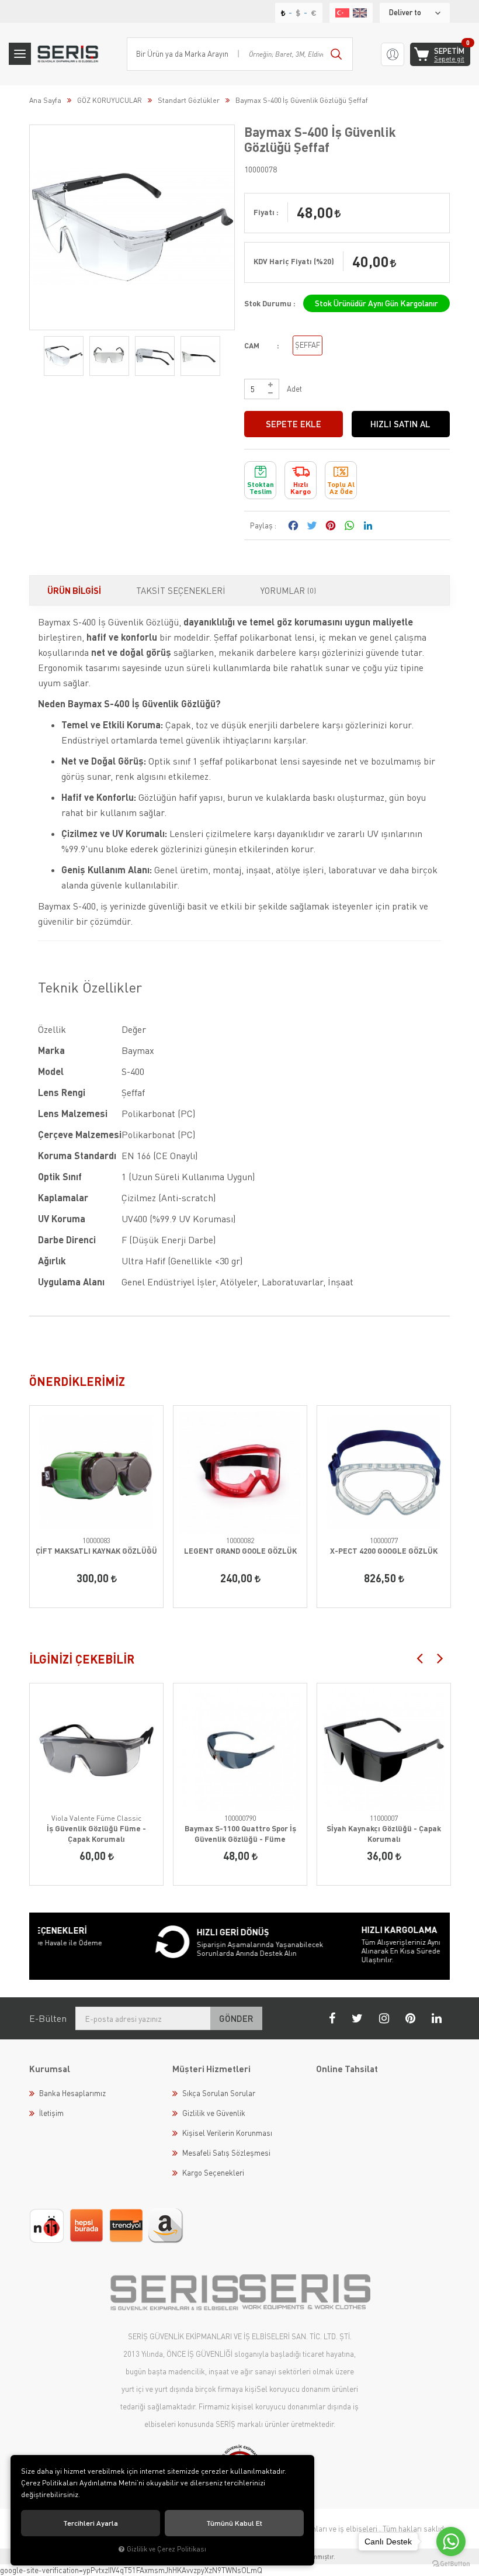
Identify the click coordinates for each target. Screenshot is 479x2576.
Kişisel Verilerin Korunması (227, 2133)
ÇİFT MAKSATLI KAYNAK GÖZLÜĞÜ (96, 1551)
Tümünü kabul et (234, 2523)
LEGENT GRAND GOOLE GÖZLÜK (240, 1551)
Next (440, 1658)
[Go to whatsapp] (451, 2542)
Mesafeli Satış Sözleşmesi (226, 2153)
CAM (252, 345)
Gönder (236, 2018)
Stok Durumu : (270, 303)
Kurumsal (50, 2069)
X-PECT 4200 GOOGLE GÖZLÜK (384, 1551)
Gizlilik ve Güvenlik (214, 2113)
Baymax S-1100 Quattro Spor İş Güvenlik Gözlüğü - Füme (240, 1834)
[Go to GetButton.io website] (451, 2564)
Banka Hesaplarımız (72, 2093)
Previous (419, 1658)
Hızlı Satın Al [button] (400, 424)
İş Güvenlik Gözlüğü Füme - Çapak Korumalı (96, 1834)
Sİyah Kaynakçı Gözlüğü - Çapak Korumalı (384, 1834)
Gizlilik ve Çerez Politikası (166, 2549)
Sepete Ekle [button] (294, 424)
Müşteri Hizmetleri (211, 2069)
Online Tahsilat (347, 2069)
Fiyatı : (266, 212)
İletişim (51, 2113)
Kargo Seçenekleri (213, 2173)
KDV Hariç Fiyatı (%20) (294, 261)
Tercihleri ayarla (91, 2523)
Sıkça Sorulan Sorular (219, 2093)
